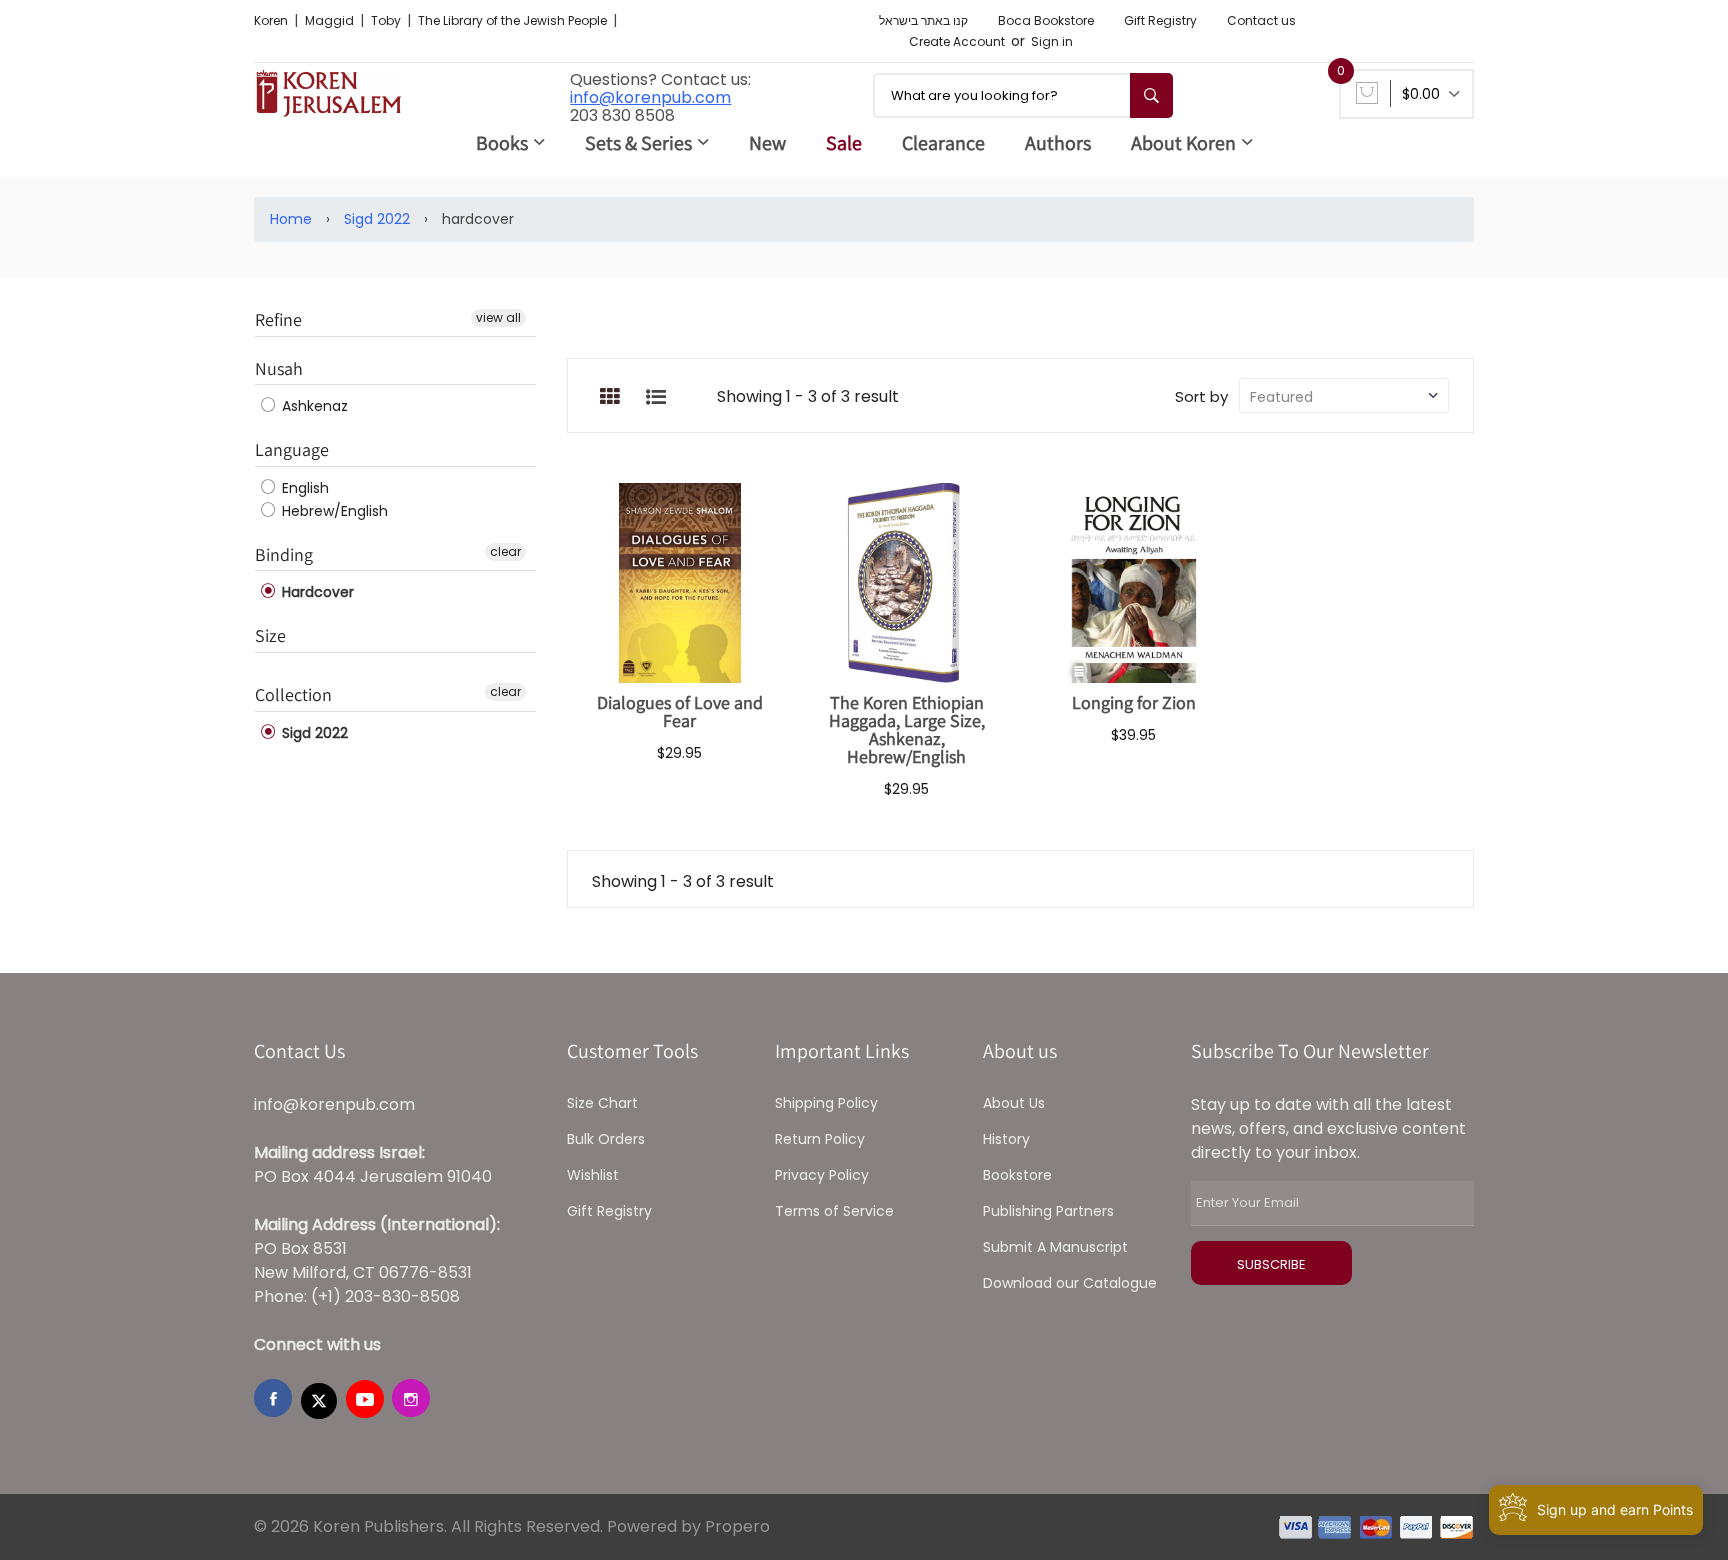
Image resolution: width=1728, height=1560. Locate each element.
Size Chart (602, 1103)
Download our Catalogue (1070, 1283)
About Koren (1183, 143)
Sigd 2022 (377, 219)
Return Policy (820, 1139)
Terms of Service (834, 1211)
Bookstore (1017, 1175)
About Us (1014, 1103)
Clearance (943, 143)
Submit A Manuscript (1055, 1247)
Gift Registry (1160, 20)
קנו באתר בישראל (923, 20)
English (303, 488)
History (1006, 1139)
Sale (844, 143)
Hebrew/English (333, 511)
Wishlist (593, 1175)
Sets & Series (638, 143)
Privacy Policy (822, 1175)
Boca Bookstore (1046, 20)
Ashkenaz (313, 406)
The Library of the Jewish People (514, 20)
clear (505, 551)
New (767, 143)
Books (502, 143)
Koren (272, 20)
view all (498, 317)
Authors (1058, 143)
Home (291, 219)
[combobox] (1023, 95)
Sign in (1052, 41)
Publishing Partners (1048, 1211)
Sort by (1201, 396)
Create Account (957, 41)
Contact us (1261, 20)
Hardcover (316, 592)
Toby (387, 20)
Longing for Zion (1134, 702)
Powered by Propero (688, 1526)
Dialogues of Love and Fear (680, 711)
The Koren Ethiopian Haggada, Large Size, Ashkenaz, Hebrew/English (907, 729)
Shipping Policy (826, 1103)
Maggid (331, 20)
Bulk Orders (606, 1139)
